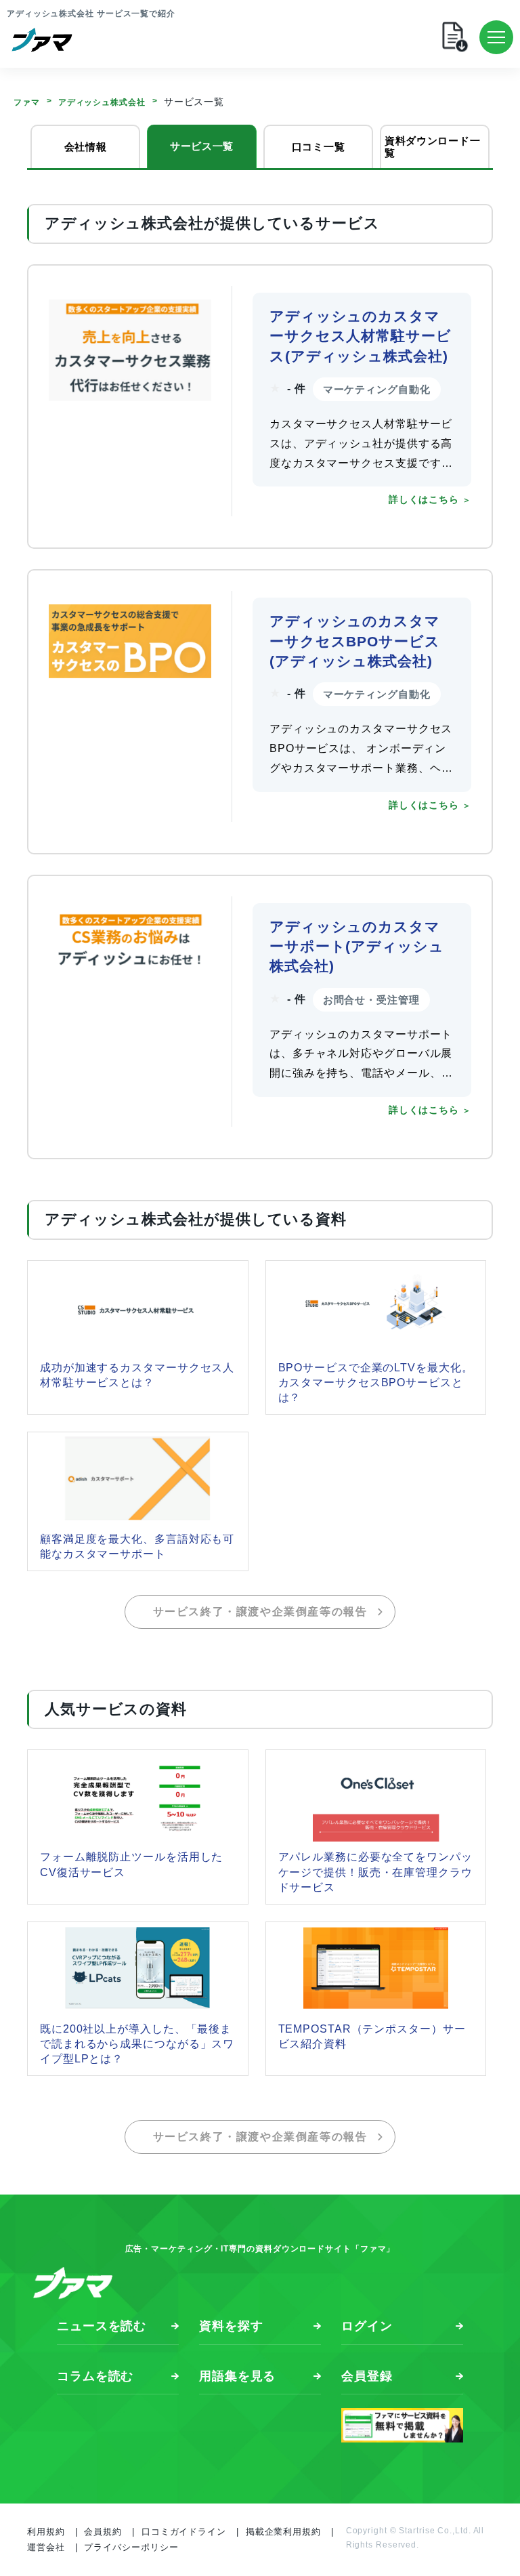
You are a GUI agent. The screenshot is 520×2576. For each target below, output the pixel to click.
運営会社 (46, 2547)
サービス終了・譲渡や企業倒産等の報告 (260, 1612)
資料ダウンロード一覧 (432, 147)
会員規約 (103, 2532)
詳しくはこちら (424, 500)
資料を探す (231, 2326)
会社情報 (86, 147)
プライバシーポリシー (131, 2547)
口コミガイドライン (184, 2532)
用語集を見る (237, 2376)
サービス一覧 (202, 146)
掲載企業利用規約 (283, 2532)
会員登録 (367, 2376)
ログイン (367, 2326)
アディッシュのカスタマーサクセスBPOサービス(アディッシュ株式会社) (355, 641)
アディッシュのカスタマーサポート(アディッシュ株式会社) (357, 947)
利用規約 (46, 2532)
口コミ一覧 (319, 147)
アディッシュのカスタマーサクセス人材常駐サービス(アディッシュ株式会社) (361, 336)
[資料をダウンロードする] (301, 37)
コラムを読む (95, 2376)
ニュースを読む (102, 2326)
